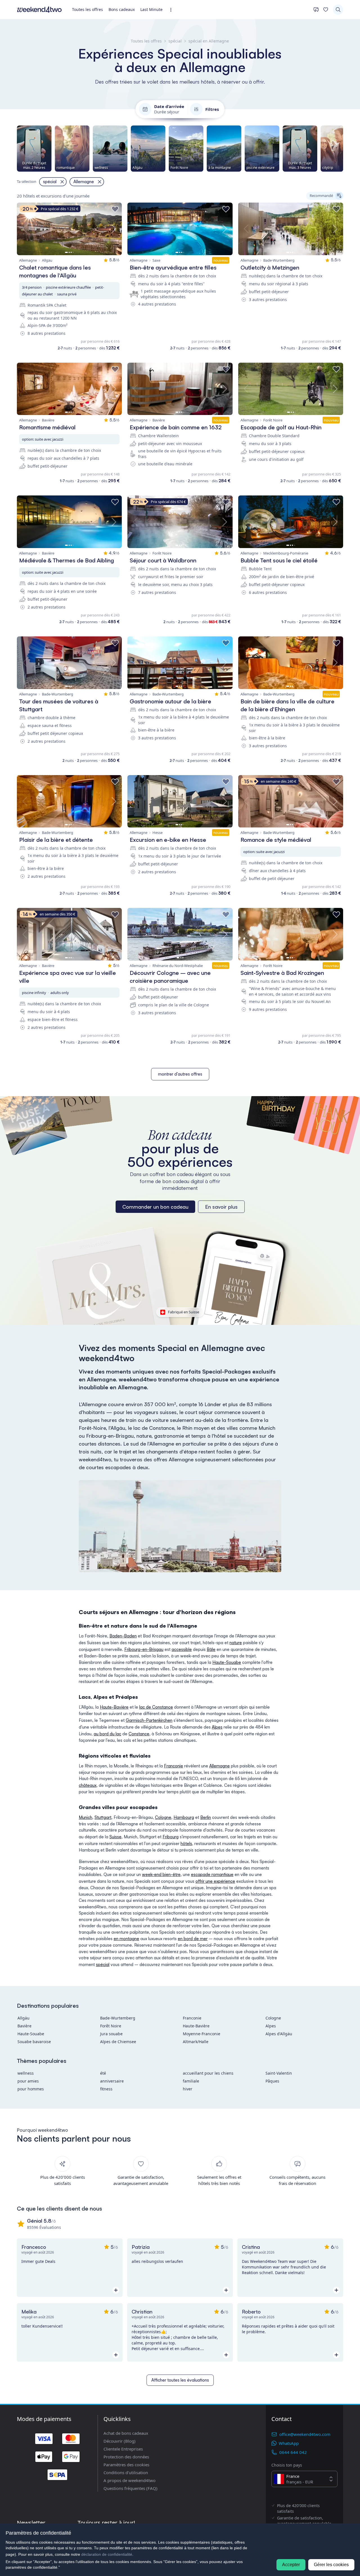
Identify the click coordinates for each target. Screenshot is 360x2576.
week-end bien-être (161, 1874)
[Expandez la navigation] (173, 10)
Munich (85, 1817)
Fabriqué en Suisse (184, 1312)
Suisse (115, 1837)
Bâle (211, 1649)
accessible (182, 1649)
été (103, 2073)
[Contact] (316, 10)
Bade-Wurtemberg (118, 2018)
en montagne (126, 1939)
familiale (191, 2081)
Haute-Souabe (227, 1662)
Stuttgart (103, 1817)
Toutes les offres (87, 9)
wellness (26, 2073)
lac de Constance (156, 1707)
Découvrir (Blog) (120, 2441)
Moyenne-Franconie (202, 2034)
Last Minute (151, 9)
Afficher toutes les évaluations (180, 2380)
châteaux (88, 1785)
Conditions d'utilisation (126, 2472)
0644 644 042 (293, 2452)
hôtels (186, 1844)
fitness (106, 2089)
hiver (188, 2089)
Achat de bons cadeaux (126, 2433)
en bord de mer (193, 1939)
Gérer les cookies (331, 2565)
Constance (139, 1734)
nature (236, 1643)
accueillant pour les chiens (208, 2073)
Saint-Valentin (279, 2073)
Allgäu (23, 2018)
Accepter (291, 2565)
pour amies (28, 2081)
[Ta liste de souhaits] (326, 10)
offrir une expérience (215, 1881)
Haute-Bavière (114, 1707)
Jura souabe (111, 2034)
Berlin (206, 1817)
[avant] (343, 149)
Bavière (24, 2026)
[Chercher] (338, 10)
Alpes (217, 1727)
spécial (103, 1964)
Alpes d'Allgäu (279, 2034)
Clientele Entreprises (123, 2449)
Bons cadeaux (122, 9)
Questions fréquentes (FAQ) (130, 2488)
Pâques (272, 2081)
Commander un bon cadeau (155, 1207)
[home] (39, 10)
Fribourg (171, 1837)
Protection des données (126, 2457)
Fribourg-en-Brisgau (144, 1649)
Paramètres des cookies (126, 2465)
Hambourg (184, 1817)
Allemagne (220, 1766)
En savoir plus (221, 1207)
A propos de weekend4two (130, 2480)
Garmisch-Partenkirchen (149, 1720)
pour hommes (31, 2089)
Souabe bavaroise (34, 2042)
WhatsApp (289, 2443)
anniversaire (112, 2081)
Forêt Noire (111, 2026)
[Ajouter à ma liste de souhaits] (115, 209)
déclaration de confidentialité (107, 2554)
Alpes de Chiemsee (118, 2042)
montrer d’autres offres (180, 1074)
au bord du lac (107, 1734)
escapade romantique (212, 1874)
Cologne (163, 1817)
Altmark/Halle (196, 2042)
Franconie (174, 1766)
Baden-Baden (123, 1636)
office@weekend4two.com (305, 2434)
